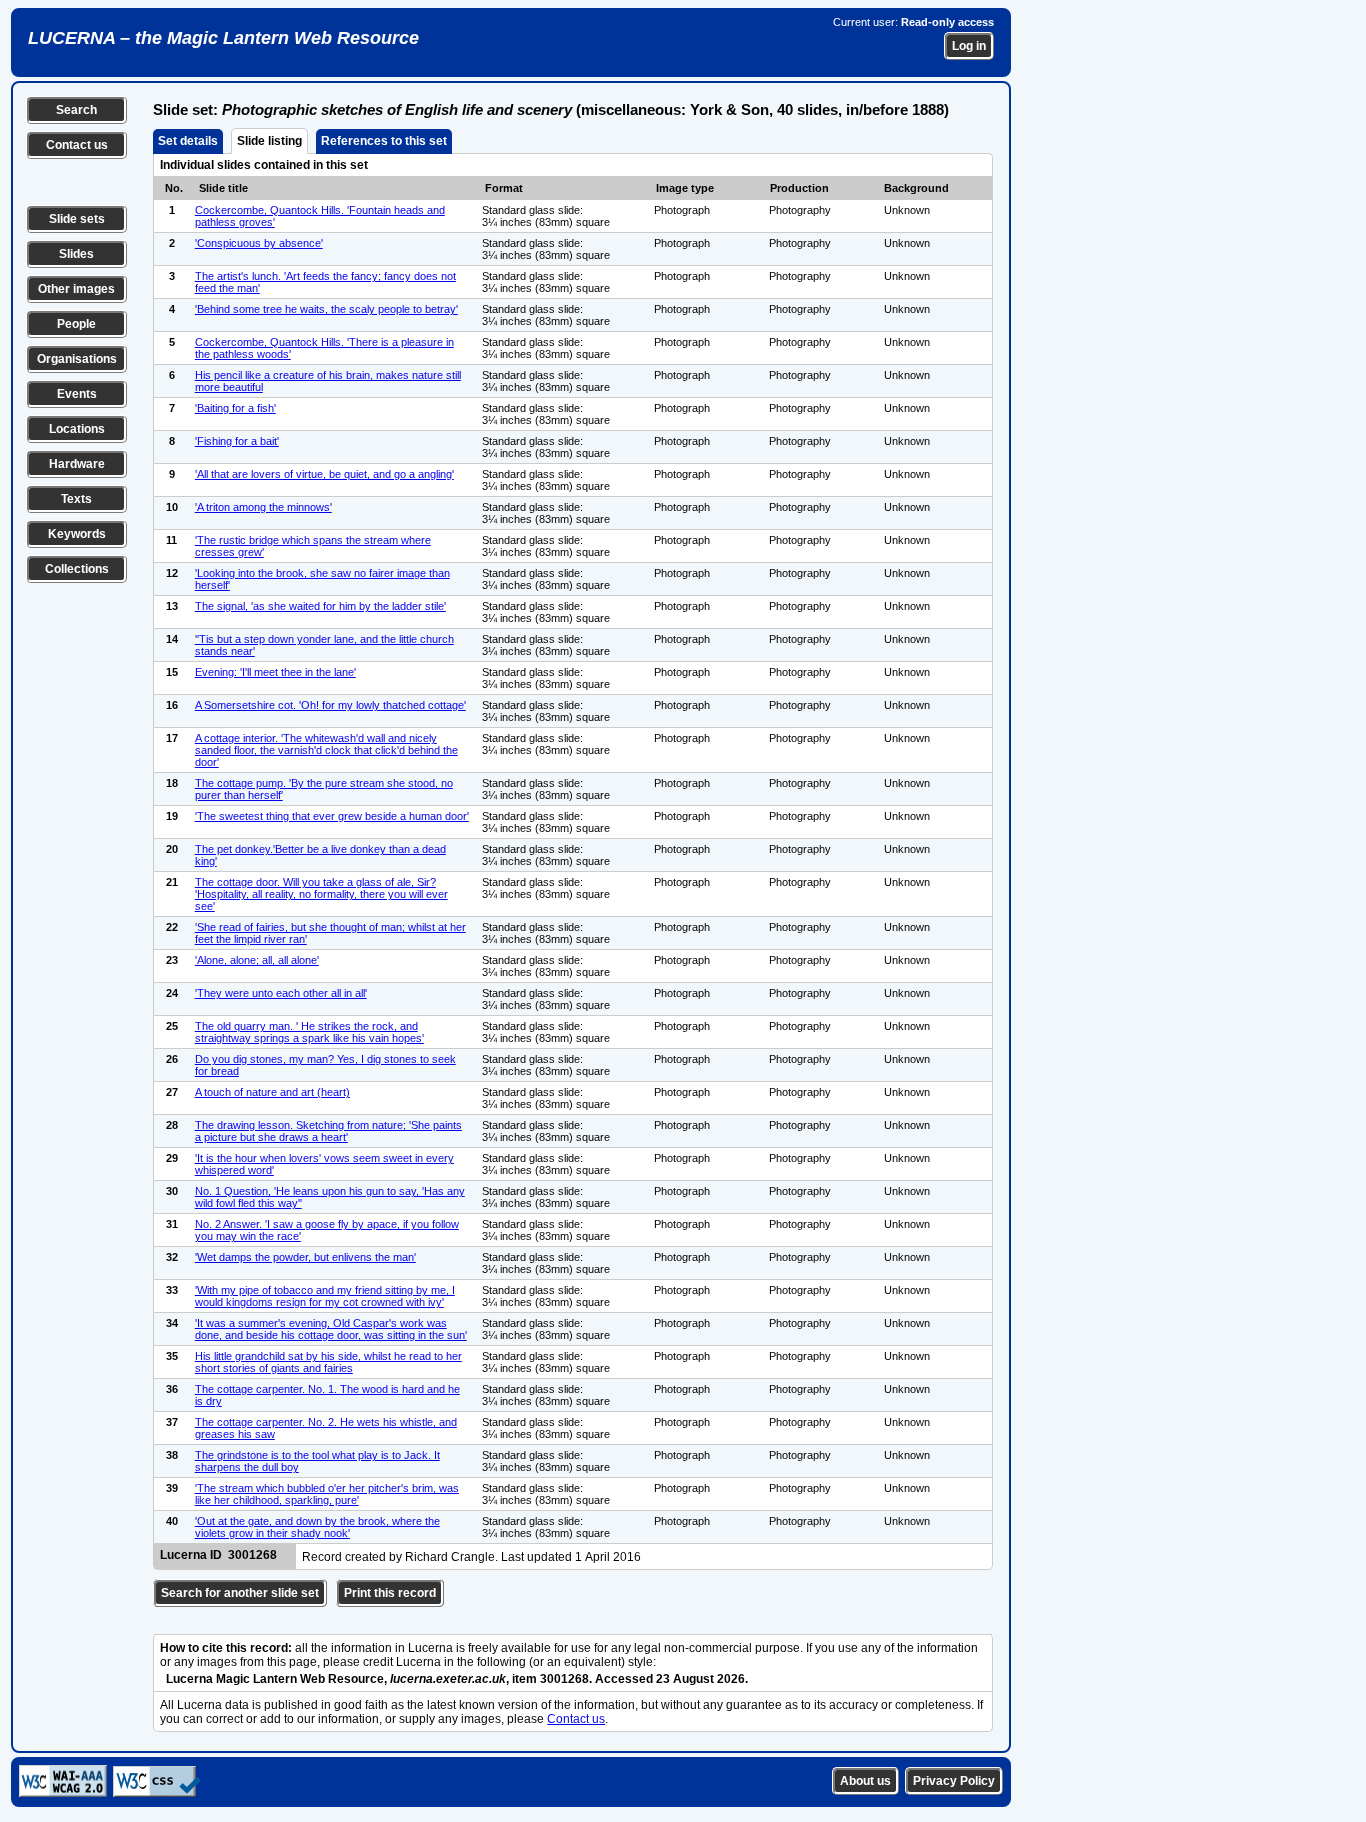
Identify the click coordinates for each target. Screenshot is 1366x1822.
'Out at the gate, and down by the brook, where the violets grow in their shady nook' (317, 1527)
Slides (76, 254)
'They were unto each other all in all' (281, 993)
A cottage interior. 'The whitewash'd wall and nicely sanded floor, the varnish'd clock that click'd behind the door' (326, 750)
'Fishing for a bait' (237, 441)
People (76, 324)
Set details (188, 141)
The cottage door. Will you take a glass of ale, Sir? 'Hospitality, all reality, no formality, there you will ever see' (321, 894)
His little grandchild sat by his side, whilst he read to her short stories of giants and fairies (328, 1362)
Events (77, 394)
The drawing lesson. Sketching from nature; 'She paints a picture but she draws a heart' (328, 1131)
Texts (76, 499)
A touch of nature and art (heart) (272, 1092)
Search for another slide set (240, 1593)
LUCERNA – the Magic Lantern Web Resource (223, 38)
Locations (77, 429)
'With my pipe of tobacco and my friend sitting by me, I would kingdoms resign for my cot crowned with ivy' (325, 1296)
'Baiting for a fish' (235, 408)
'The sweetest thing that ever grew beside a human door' (332, 816)
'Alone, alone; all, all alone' (257, 960)
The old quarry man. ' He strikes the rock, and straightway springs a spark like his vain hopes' (309, 1032)
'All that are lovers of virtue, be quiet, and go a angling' (324, 474)
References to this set (384, 141)
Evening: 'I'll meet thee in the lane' (275, 672)
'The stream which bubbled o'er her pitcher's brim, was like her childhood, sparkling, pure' (327, 1494)
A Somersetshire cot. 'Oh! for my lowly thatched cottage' (330, 705)
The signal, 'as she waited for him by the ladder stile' (320, 606)
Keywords (77, 534)
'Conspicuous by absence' (259, 243)
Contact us (77, 145)
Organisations (77, 359)
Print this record (390, 1593)
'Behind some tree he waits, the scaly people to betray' (326, 309)
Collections (77, 569)
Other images (76, 289)
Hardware (77, 464)
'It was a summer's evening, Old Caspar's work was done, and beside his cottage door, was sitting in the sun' (331, 1329)
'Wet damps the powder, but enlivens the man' (305, 1257)
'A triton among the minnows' (263, 507)
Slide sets (77, 219)
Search (76, 110)
